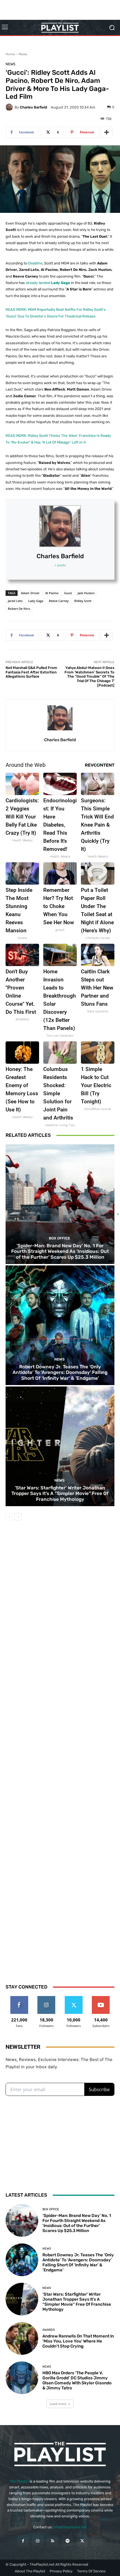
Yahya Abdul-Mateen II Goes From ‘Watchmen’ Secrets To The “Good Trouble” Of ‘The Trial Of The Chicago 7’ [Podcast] (89, 676)
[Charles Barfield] (10, 107)
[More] (107, 132)
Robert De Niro (19, 609)
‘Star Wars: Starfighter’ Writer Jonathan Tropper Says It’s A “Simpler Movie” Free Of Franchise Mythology (60, 1493)
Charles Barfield (33, 107)
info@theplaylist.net (70, 2527)
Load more (58, 2404)
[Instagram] (38, 2541)
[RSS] (53, 2541)
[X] (82, 2541)
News (23, 54)
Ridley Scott (83, 601)
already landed (48, 283)
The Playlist (19, 2481)
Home (10, 54)
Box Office (51, 2209)
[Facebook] (23, 2541)
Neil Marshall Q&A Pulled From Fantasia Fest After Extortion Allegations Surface (31, 672)
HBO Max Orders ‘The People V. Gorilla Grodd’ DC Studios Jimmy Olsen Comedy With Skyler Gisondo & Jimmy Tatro (77, 2380)
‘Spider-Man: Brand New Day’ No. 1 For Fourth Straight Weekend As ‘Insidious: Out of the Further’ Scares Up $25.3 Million (77, 2223)
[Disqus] (60, 1747)
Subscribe (101, 1998)
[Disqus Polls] (60, 1601)
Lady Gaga (36, 601)
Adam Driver (30, 593)
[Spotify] (67, 2541)
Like (19, 1998)
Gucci (68, 593)
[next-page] (18, 1517)
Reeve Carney (59, 601)
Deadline (35, 263)
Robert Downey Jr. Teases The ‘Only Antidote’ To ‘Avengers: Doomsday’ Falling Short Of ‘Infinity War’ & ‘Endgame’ (60, 1372)
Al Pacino (52, 593)
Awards (49, 2330)
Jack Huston (86, 593)
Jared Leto (15, 601)
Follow (46, 1998)
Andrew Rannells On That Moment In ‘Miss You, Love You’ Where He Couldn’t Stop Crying (78, 2341)
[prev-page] (9, 1517)
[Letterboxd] (97, 2541)
